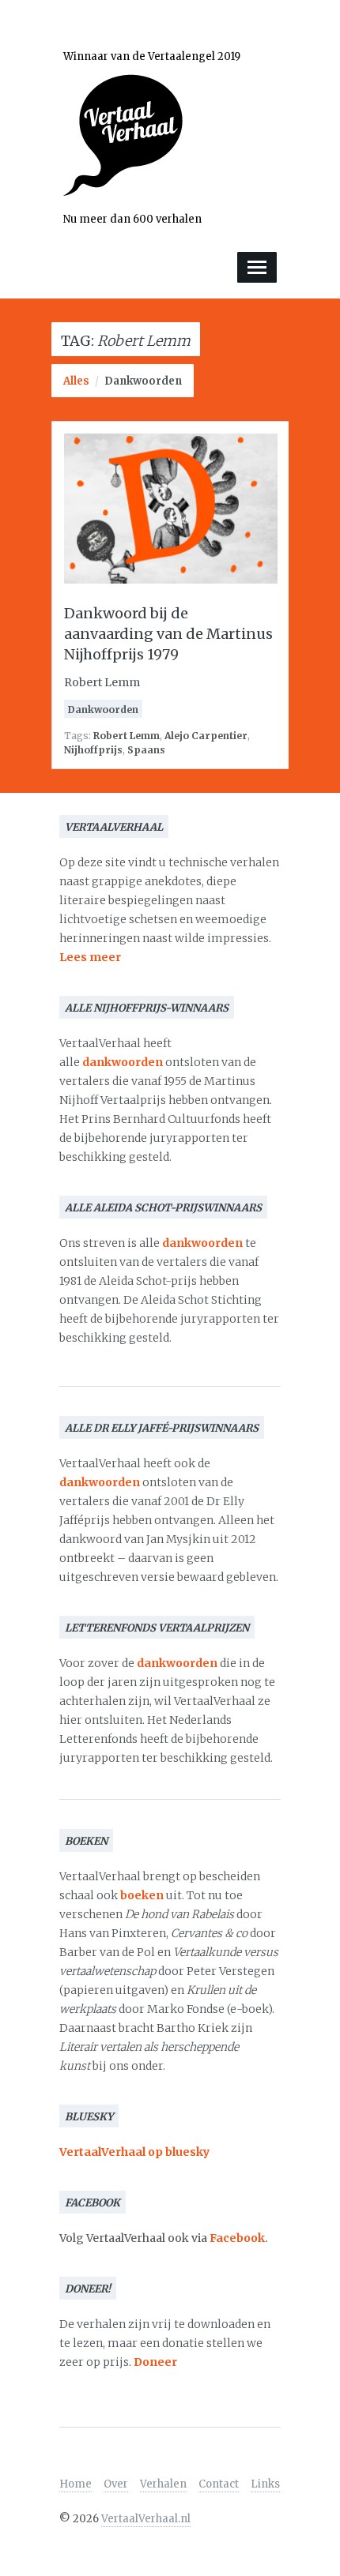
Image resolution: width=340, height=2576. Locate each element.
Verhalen (163, 2484)
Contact (219, 2484)
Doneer (155, 2362)
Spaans (146, 750)
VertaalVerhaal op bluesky (134, 2152)
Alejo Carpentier (206, 736)
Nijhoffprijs (93, 750)
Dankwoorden (143, 381)
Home (76, 2484)
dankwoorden (123, 1062)
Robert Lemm (127, 736)
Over (116, 2484)
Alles (76, 381)
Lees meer (90, 957)
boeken (142, 1895)
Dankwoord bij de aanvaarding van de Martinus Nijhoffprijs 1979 (168, 634)
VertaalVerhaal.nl (146, 2519)
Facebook (237, 2238)
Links (265, 2484)
